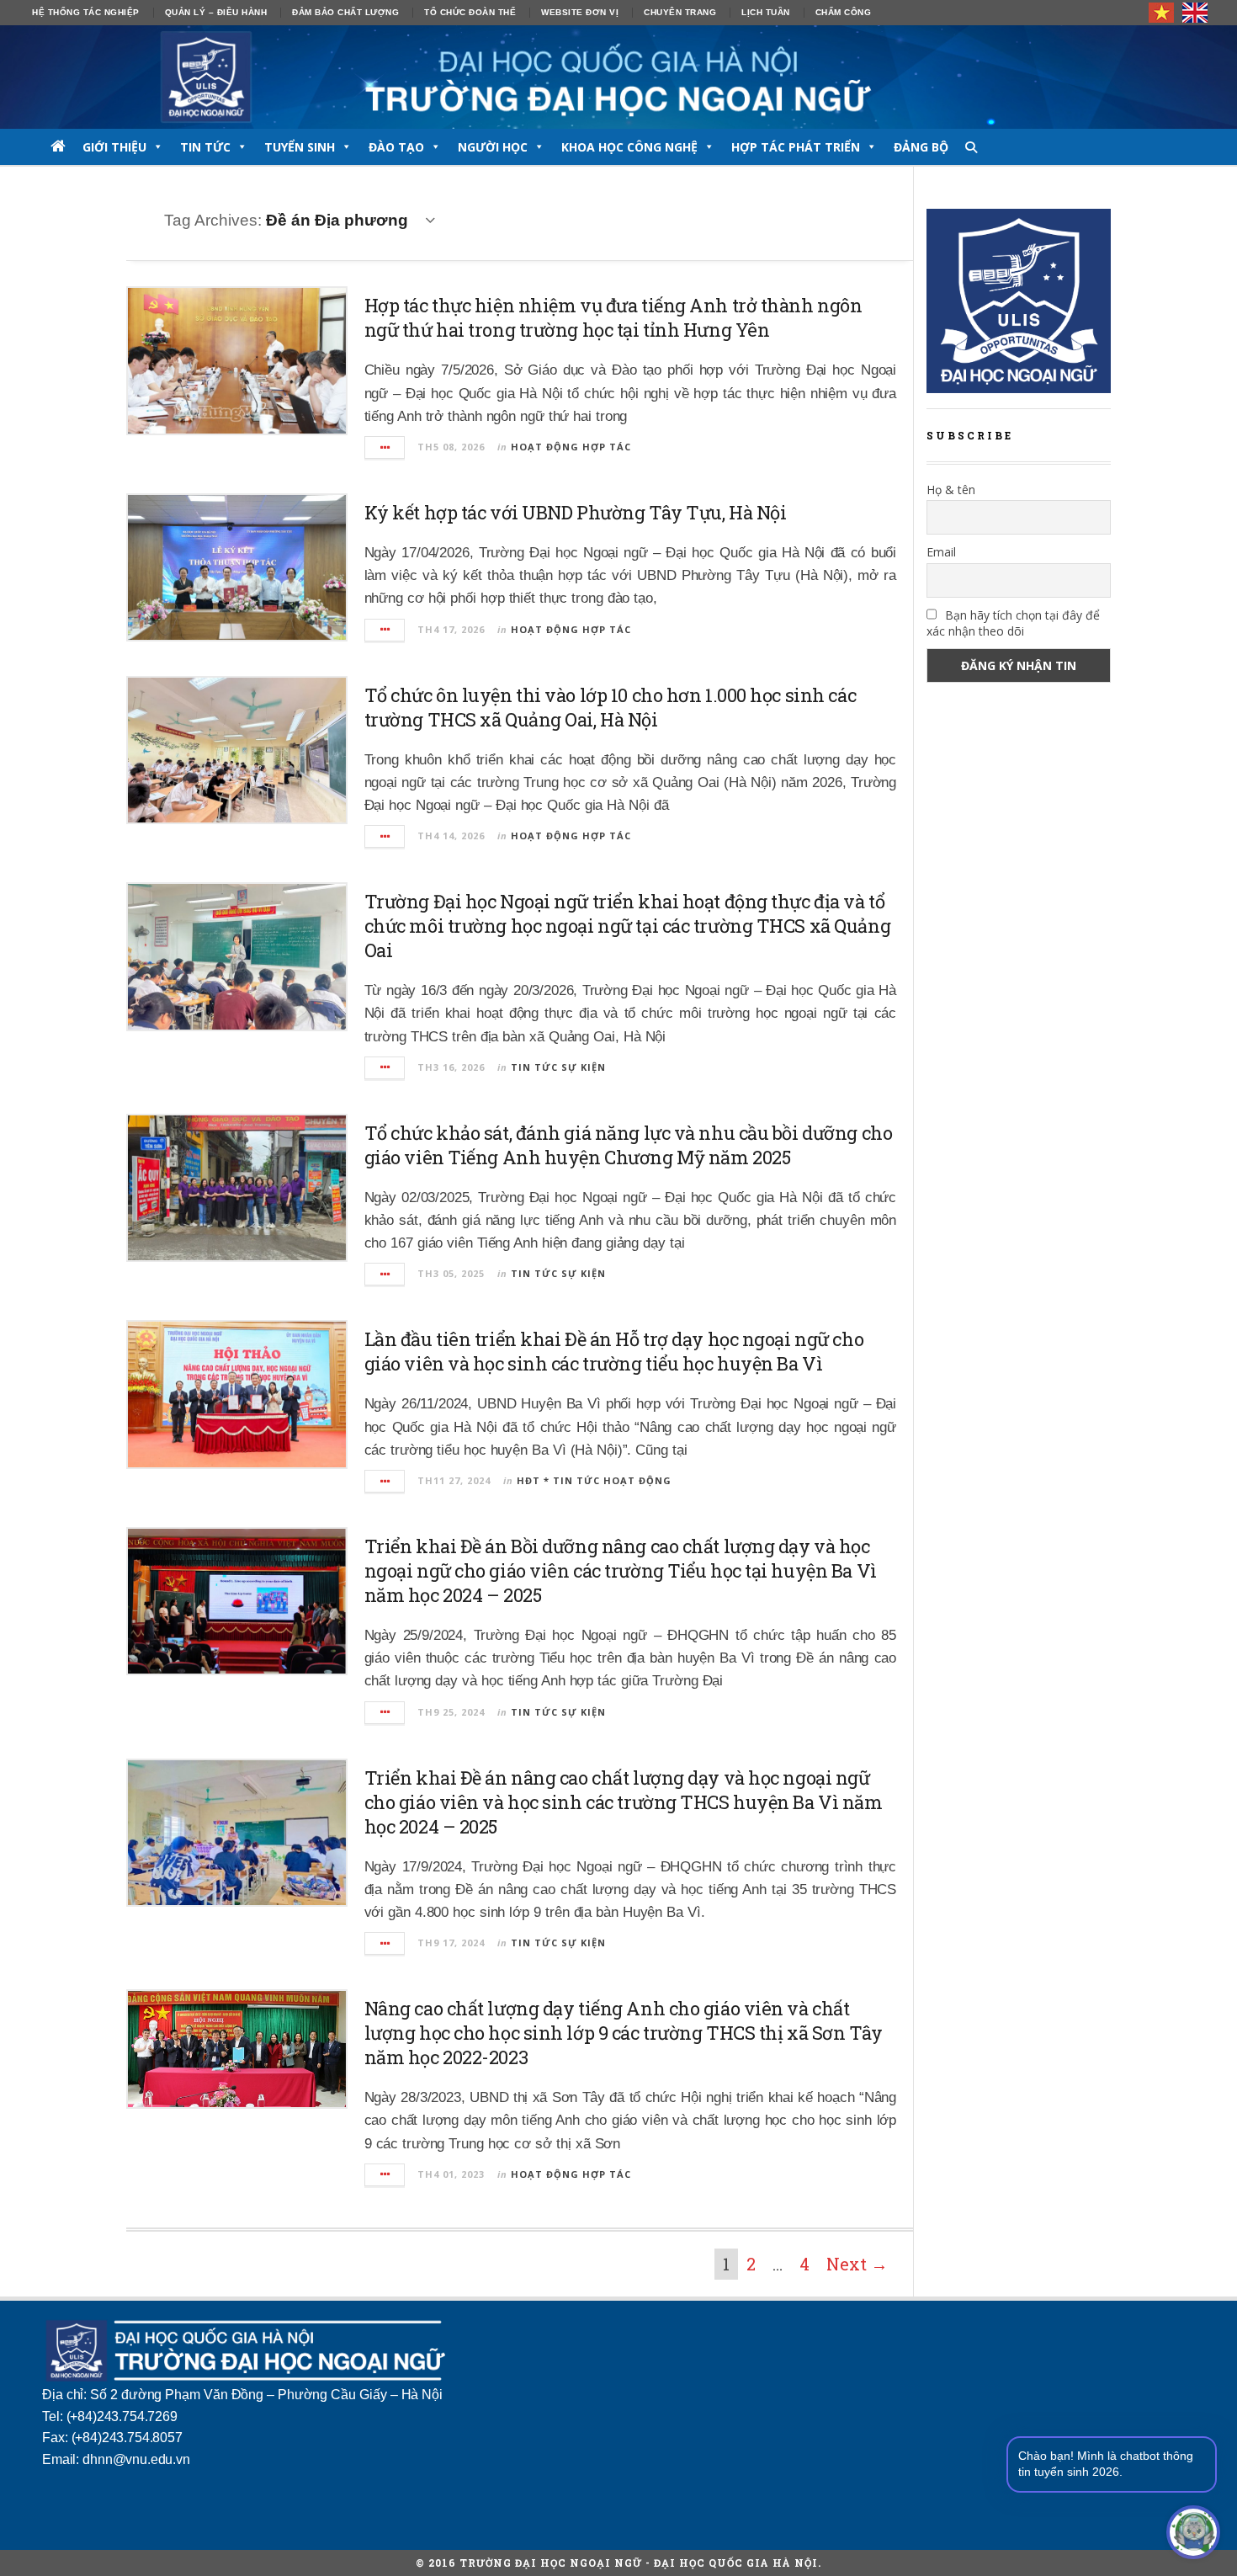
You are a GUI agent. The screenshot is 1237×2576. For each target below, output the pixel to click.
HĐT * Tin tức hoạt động (594, 1480)
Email (941, 552)
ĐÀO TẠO (396, 147)
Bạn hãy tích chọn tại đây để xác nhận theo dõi (1013, 623)
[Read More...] (385, 447)
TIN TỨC (205, 147)
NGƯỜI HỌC (493, 147)
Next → (857, 2264)
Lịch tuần (766, 12)
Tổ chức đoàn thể (470, 12)
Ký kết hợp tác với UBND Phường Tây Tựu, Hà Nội (576, 512)
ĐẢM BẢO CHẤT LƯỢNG (345, 12)
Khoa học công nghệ (629, 147)
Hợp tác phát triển (796, 147)
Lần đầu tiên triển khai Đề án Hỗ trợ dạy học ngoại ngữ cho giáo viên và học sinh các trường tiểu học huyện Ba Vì (614, 1351)
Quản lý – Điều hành (216, 12)
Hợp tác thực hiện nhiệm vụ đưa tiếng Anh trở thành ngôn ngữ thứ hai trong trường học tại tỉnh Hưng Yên (613, 317)
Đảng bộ (921, 147)
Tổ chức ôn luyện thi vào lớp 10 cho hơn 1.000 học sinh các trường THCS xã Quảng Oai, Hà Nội (610, 707)
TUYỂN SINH (300, 147)
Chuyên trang (680, 12)
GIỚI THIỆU (114, 147)
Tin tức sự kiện (558, 1067)
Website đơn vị (580, 12)
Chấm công (844, 12)
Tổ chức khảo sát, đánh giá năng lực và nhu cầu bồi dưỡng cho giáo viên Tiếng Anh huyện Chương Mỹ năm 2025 (629, 1145)
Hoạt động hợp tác (571, 447)
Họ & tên (951, 490)
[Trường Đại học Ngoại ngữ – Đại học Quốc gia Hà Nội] (618, 77)
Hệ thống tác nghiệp (86, 12)
